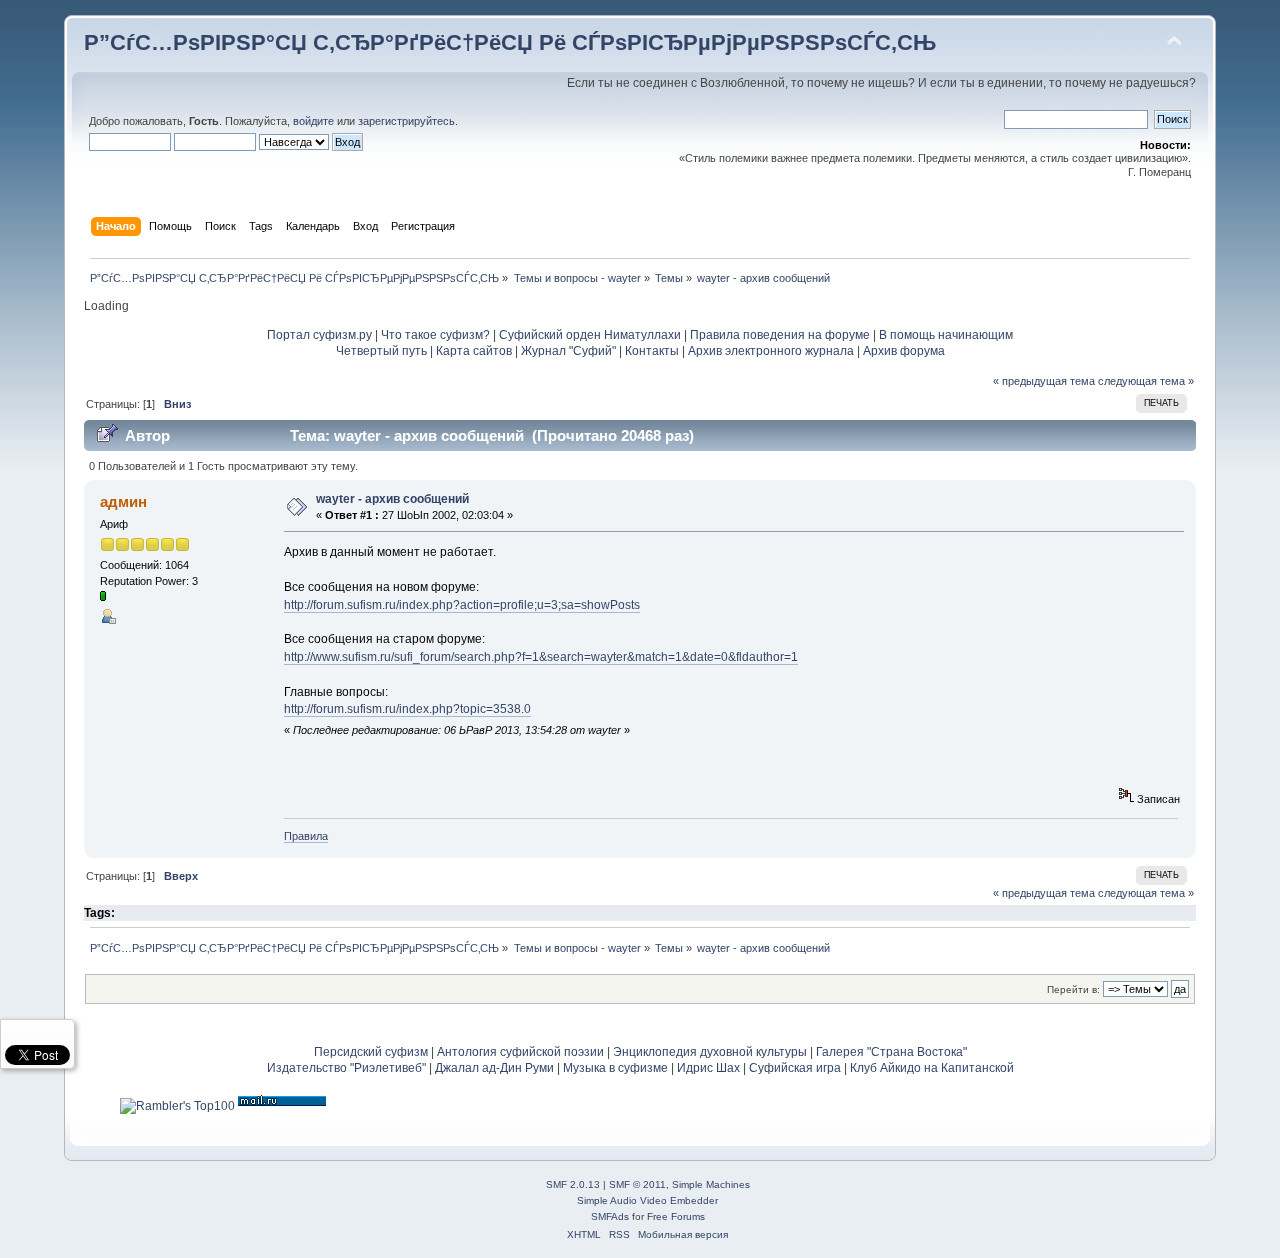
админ (123, 501)
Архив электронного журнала (771, 351)
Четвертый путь (381, 351)
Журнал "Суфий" (568, 351)
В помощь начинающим (946, 335)
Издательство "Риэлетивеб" (346, 1068)
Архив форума (904, 351)
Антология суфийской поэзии (520, 1052)
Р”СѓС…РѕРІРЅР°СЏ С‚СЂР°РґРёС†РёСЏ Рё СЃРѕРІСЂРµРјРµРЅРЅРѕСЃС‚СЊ (510, 42)
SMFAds (610, 1216)
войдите (313, 121)
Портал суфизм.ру (319, 335)
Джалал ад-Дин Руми (494, 1068)
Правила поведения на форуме (780, 335)
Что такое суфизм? (437, 335)
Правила (306, 836)
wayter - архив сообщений (392, 499)
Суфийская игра (795, 1068)
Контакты (652, 351)
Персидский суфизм (371, 1052)
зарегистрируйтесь (406, 121)
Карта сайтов (474, 351)
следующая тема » (1146, 381)
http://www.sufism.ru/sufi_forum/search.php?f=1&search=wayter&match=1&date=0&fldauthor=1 (541, 657)
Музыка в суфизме (615, 1068)
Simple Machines (711, 1184)
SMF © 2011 (637, 1184)
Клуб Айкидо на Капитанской (932, 1068)
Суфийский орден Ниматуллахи (590, 335)
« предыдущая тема (1044, 381)
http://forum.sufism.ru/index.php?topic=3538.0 (407, 709)
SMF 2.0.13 (573, 1184)
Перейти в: (1073, 989)
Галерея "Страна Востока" (891, 1052)
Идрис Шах (708, 1068)
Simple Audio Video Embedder (647, 1200)
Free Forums (676, 1216)
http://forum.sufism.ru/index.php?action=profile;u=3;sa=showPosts (462, 605)
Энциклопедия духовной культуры (710, 1052)
